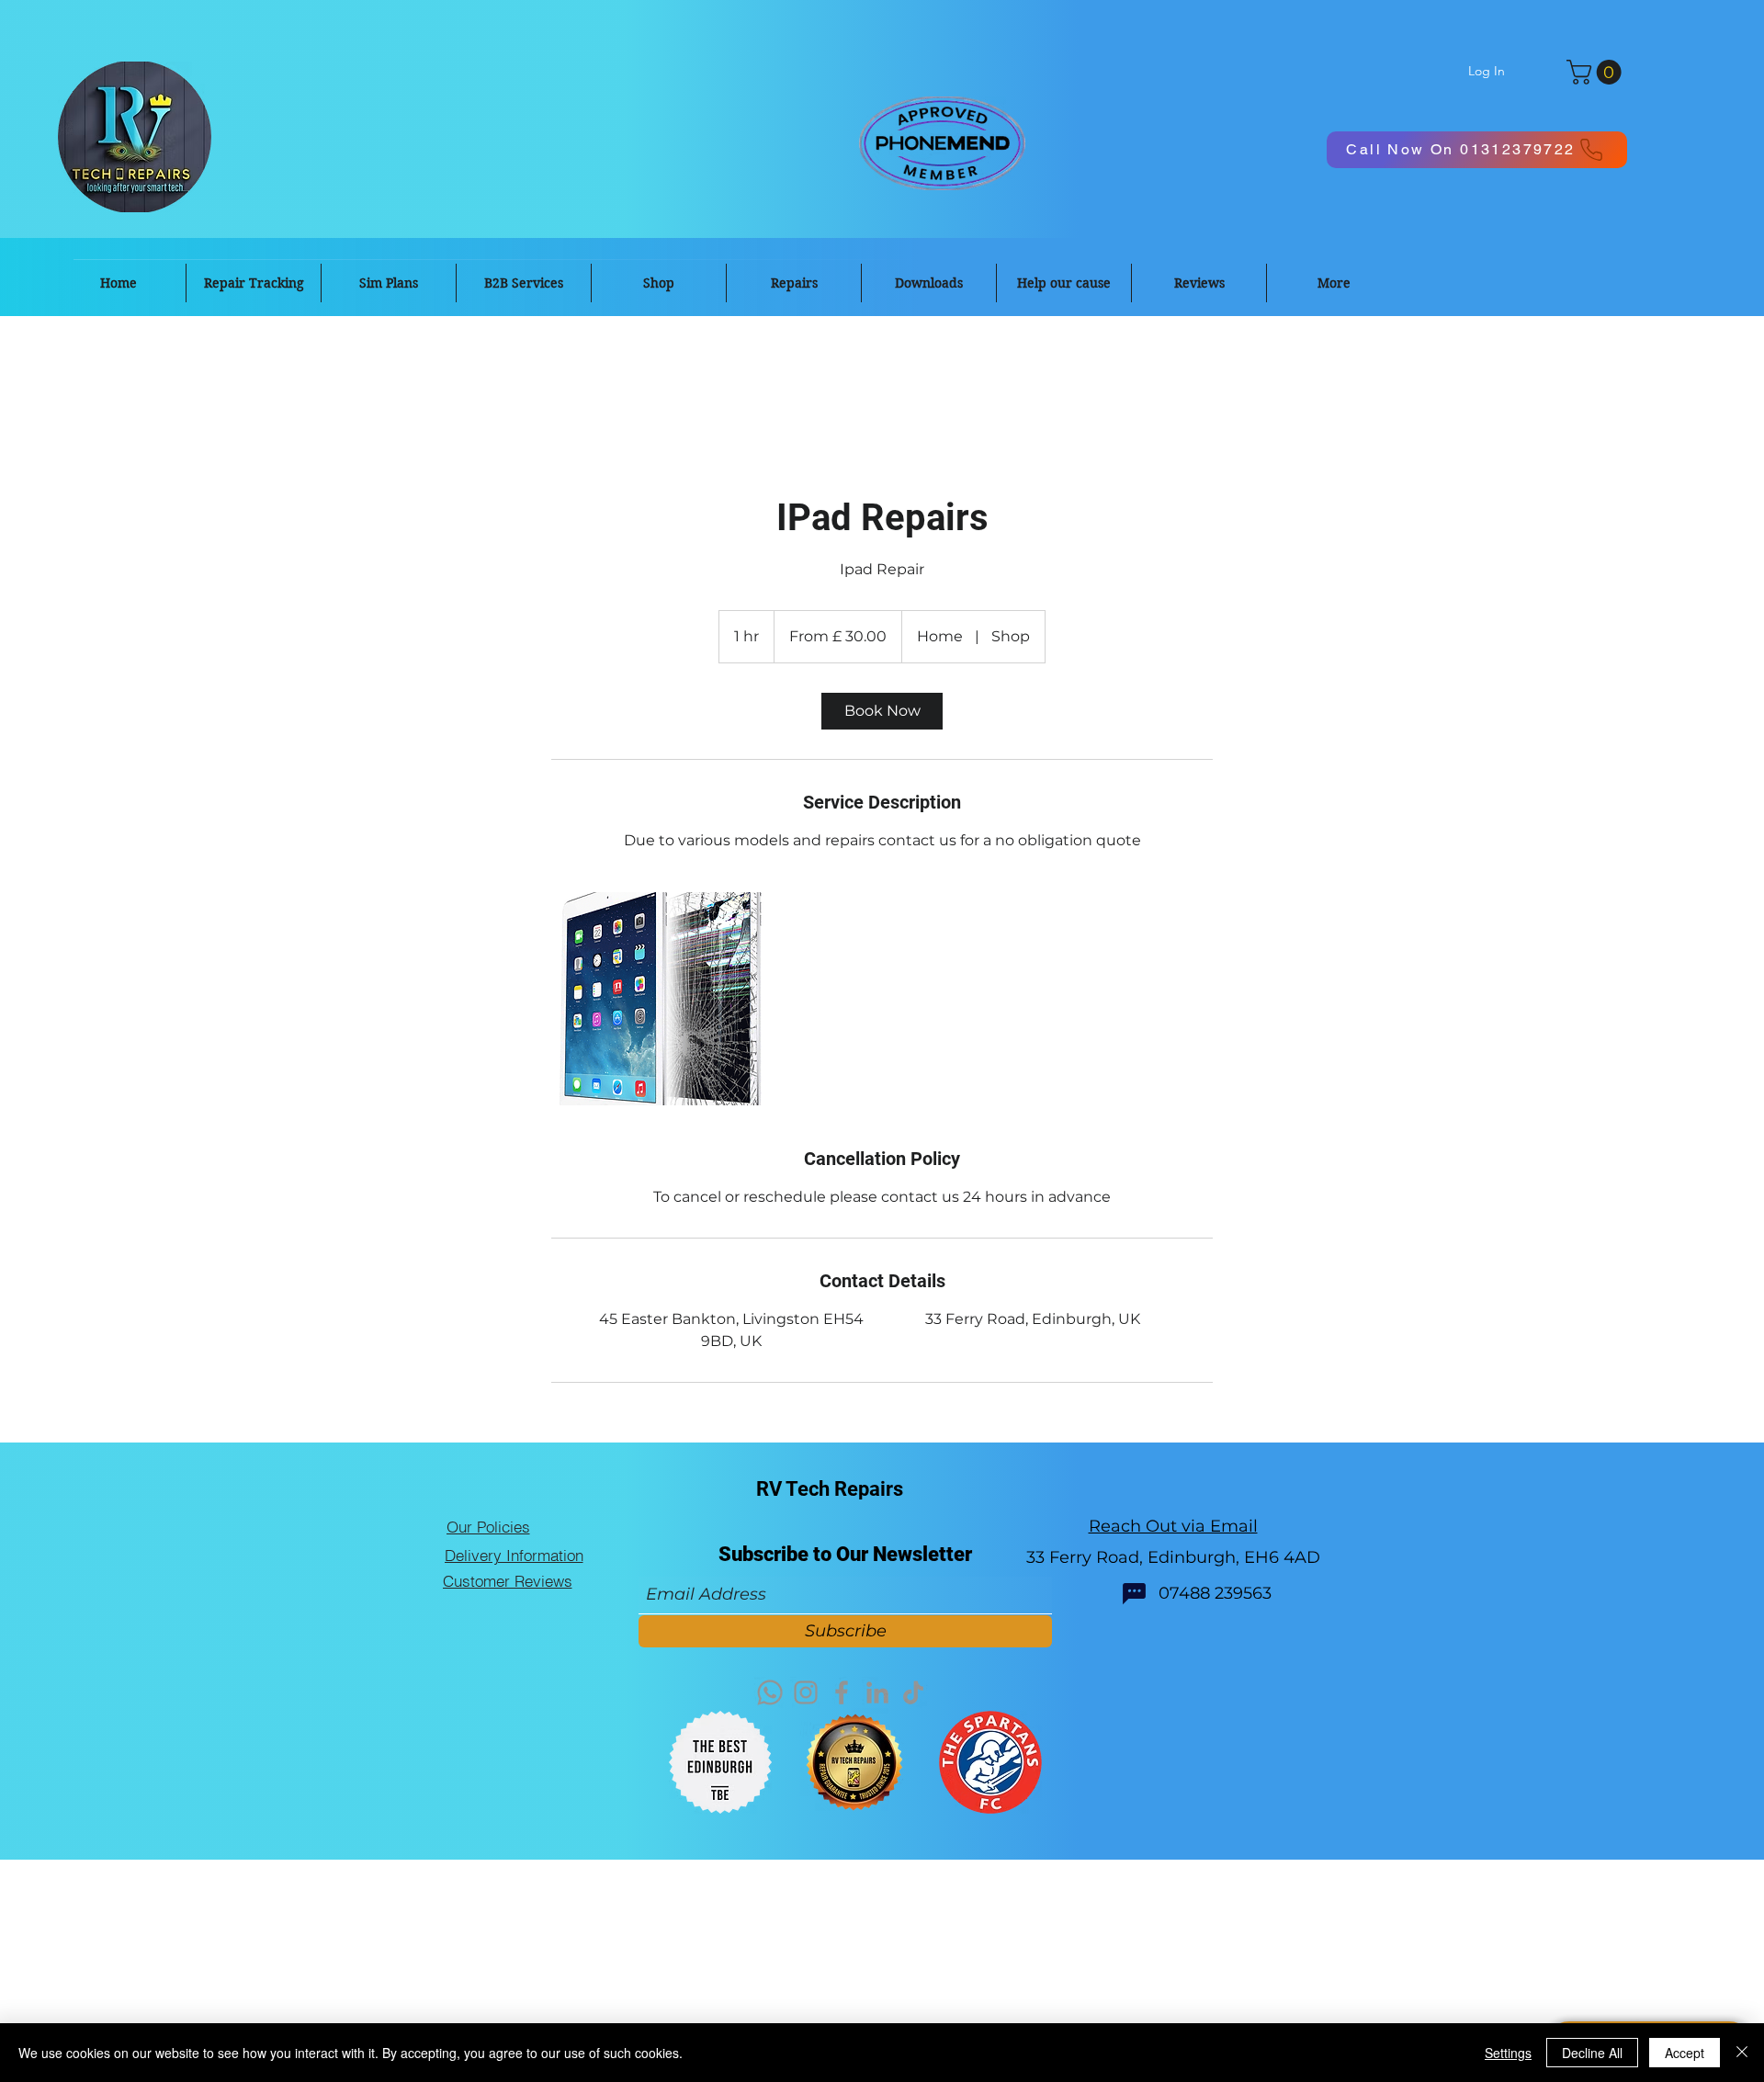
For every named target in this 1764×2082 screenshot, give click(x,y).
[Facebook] (842, 1692)
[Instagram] (806, 1692)
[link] (882, 711)
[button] (1597, 72)
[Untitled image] (658, 999)
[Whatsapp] (770, 1692)
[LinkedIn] (877, 1692)
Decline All (1592, 2053)
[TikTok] (913, 1692)
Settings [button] (1508, 2053)
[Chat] (1134, 1594)
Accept (1685, 2053)
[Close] (1742, 2053)
